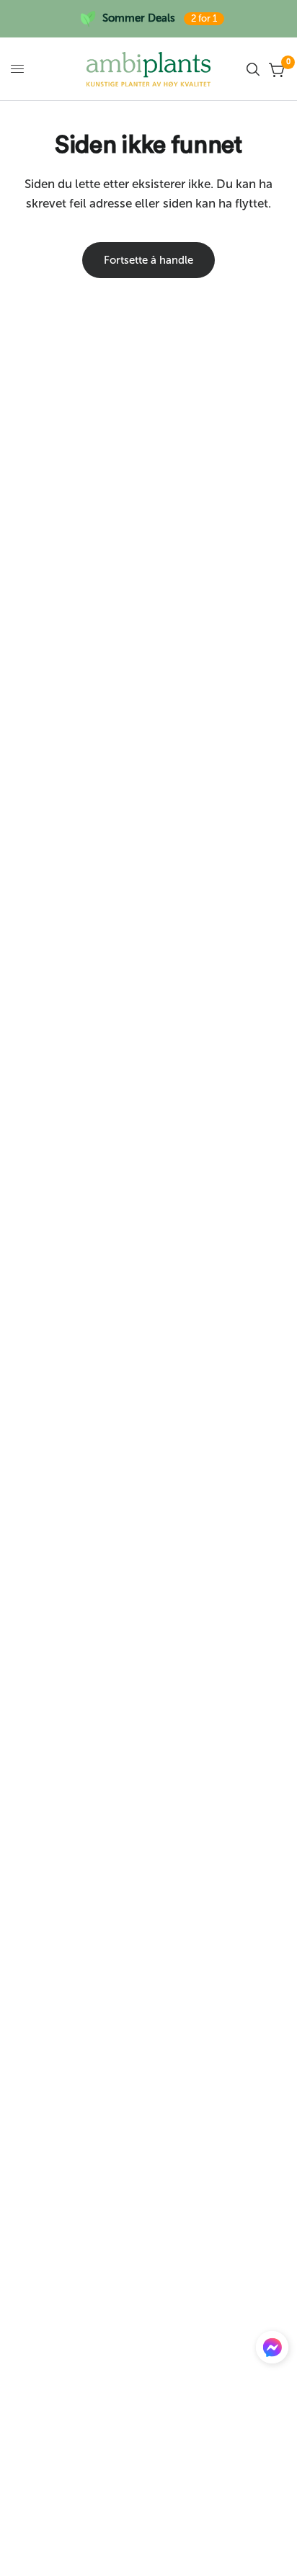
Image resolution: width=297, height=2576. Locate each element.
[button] (272, 2350)
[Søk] (253, 69)
